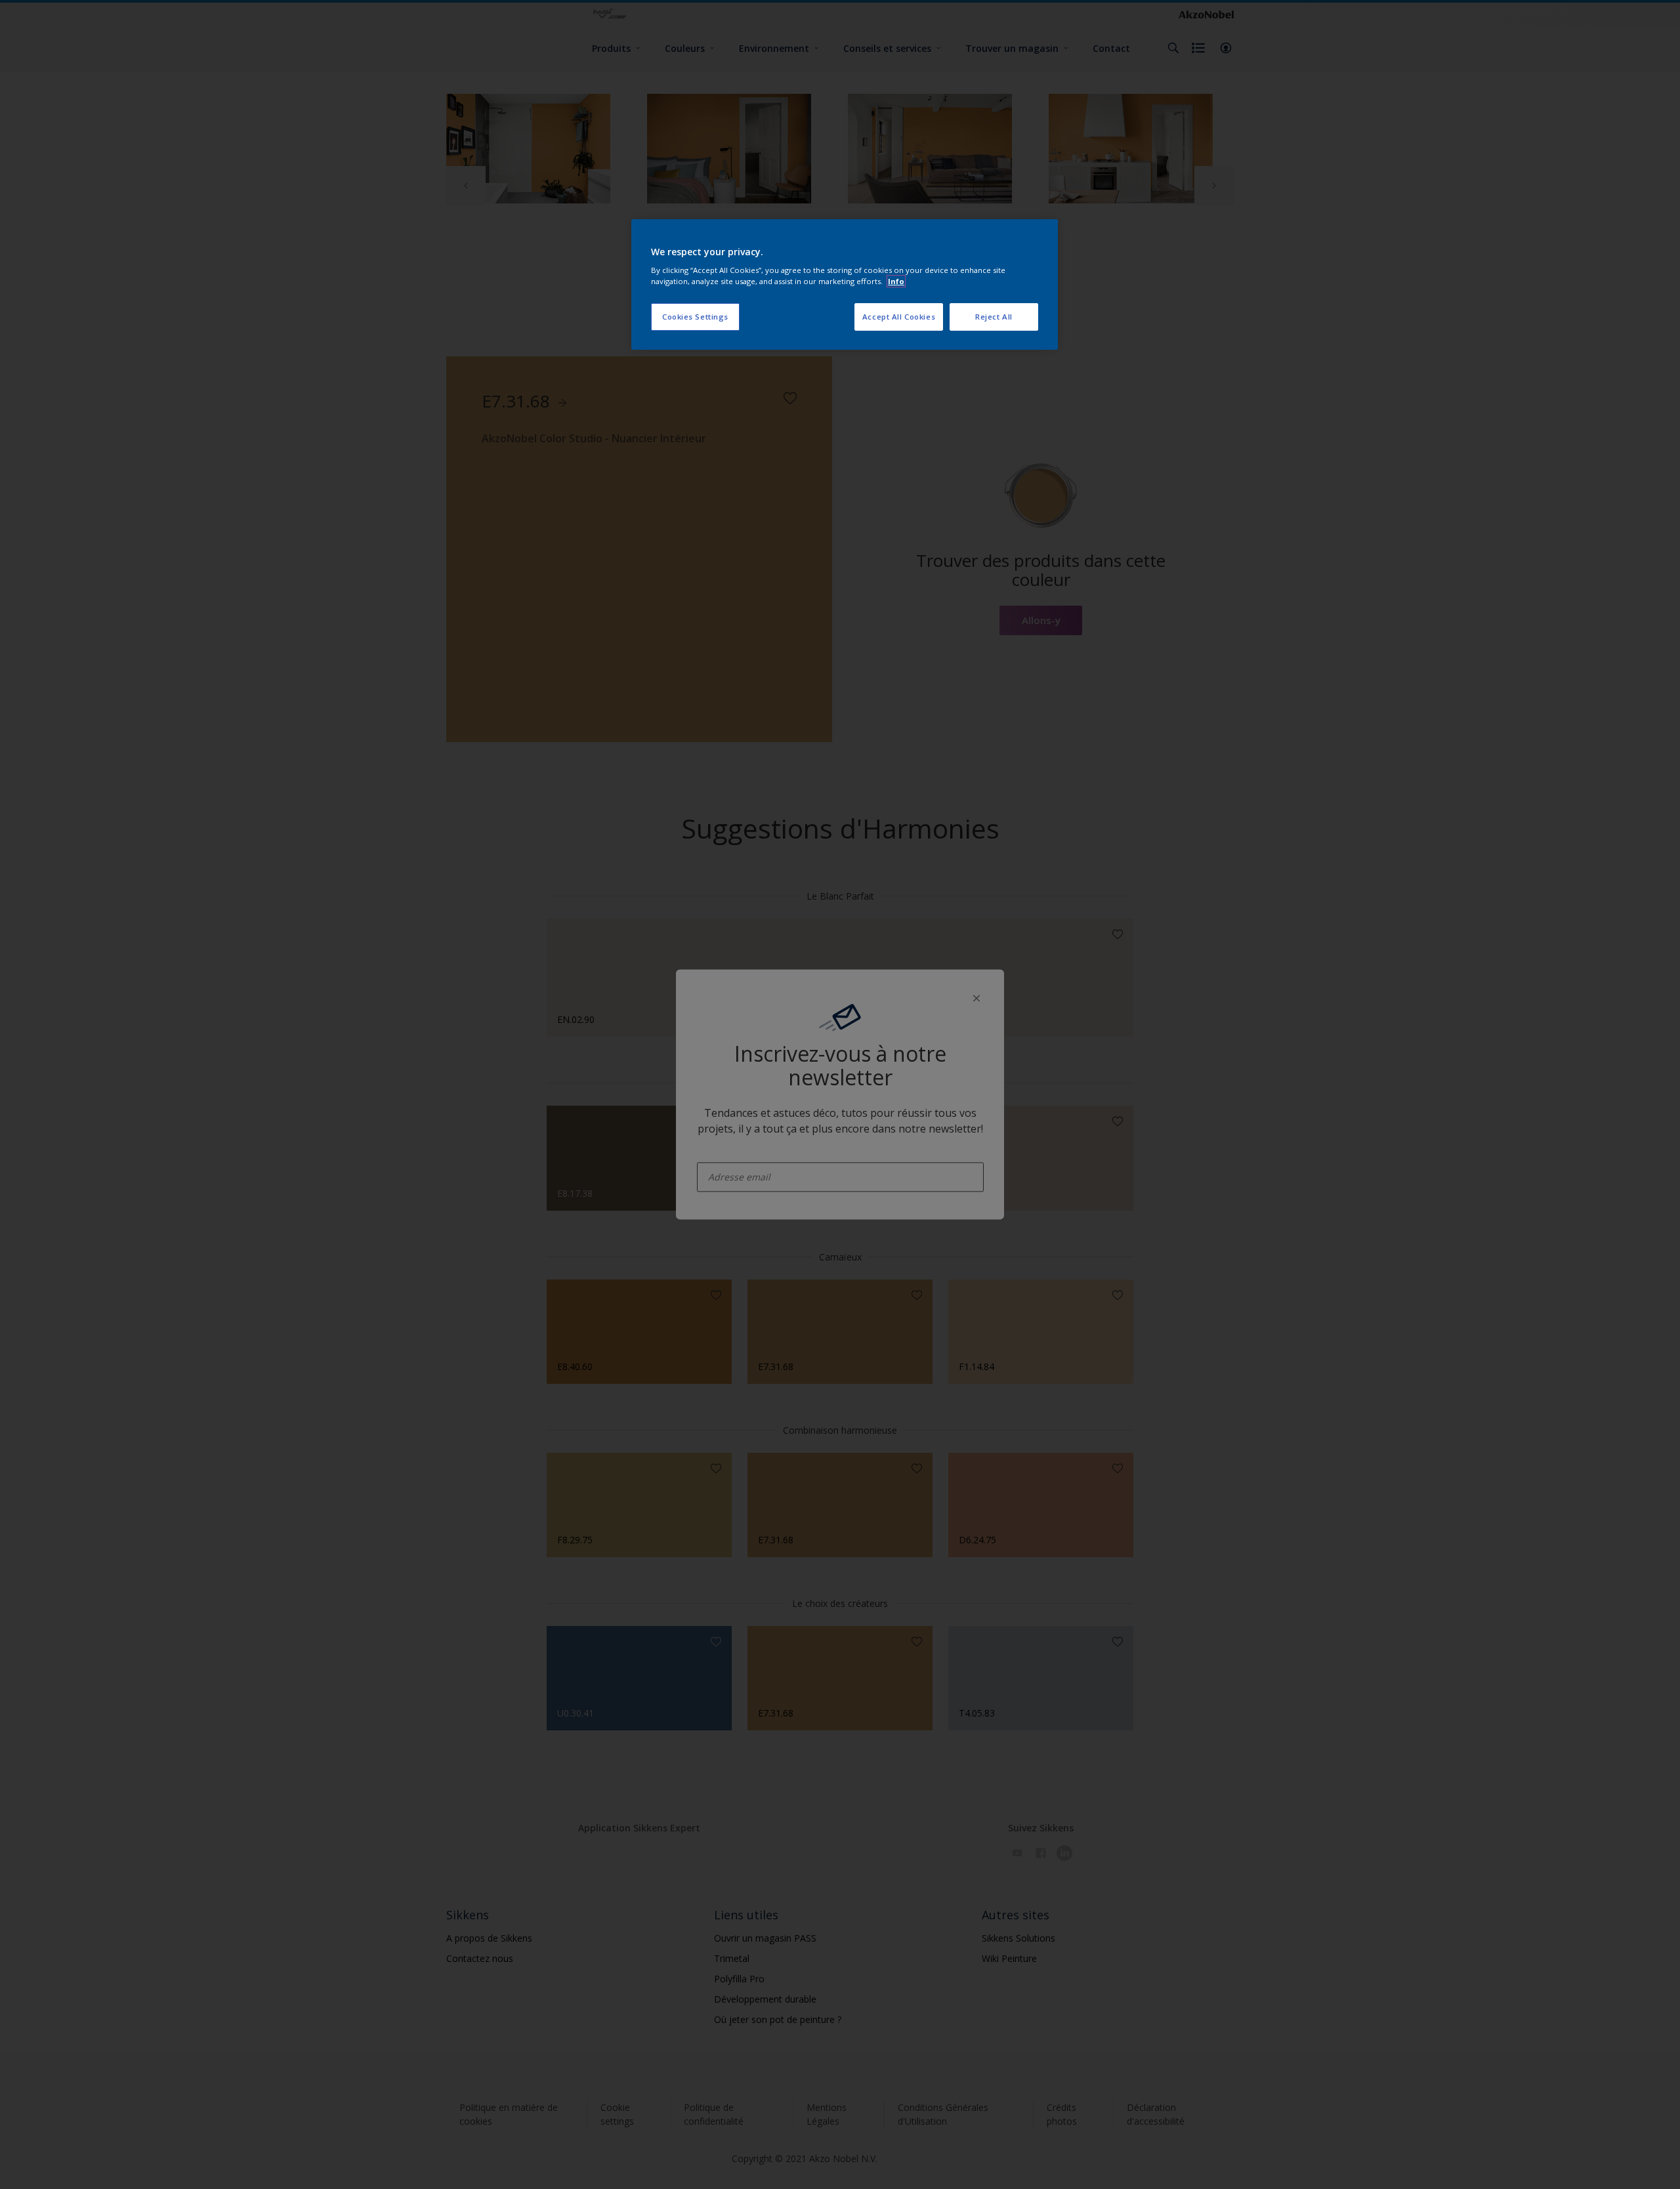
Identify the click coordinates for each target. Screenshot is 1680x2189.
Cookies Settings (695, 317)
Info (896, 281)
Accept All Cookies (899, 317)
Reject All (994, 317)
